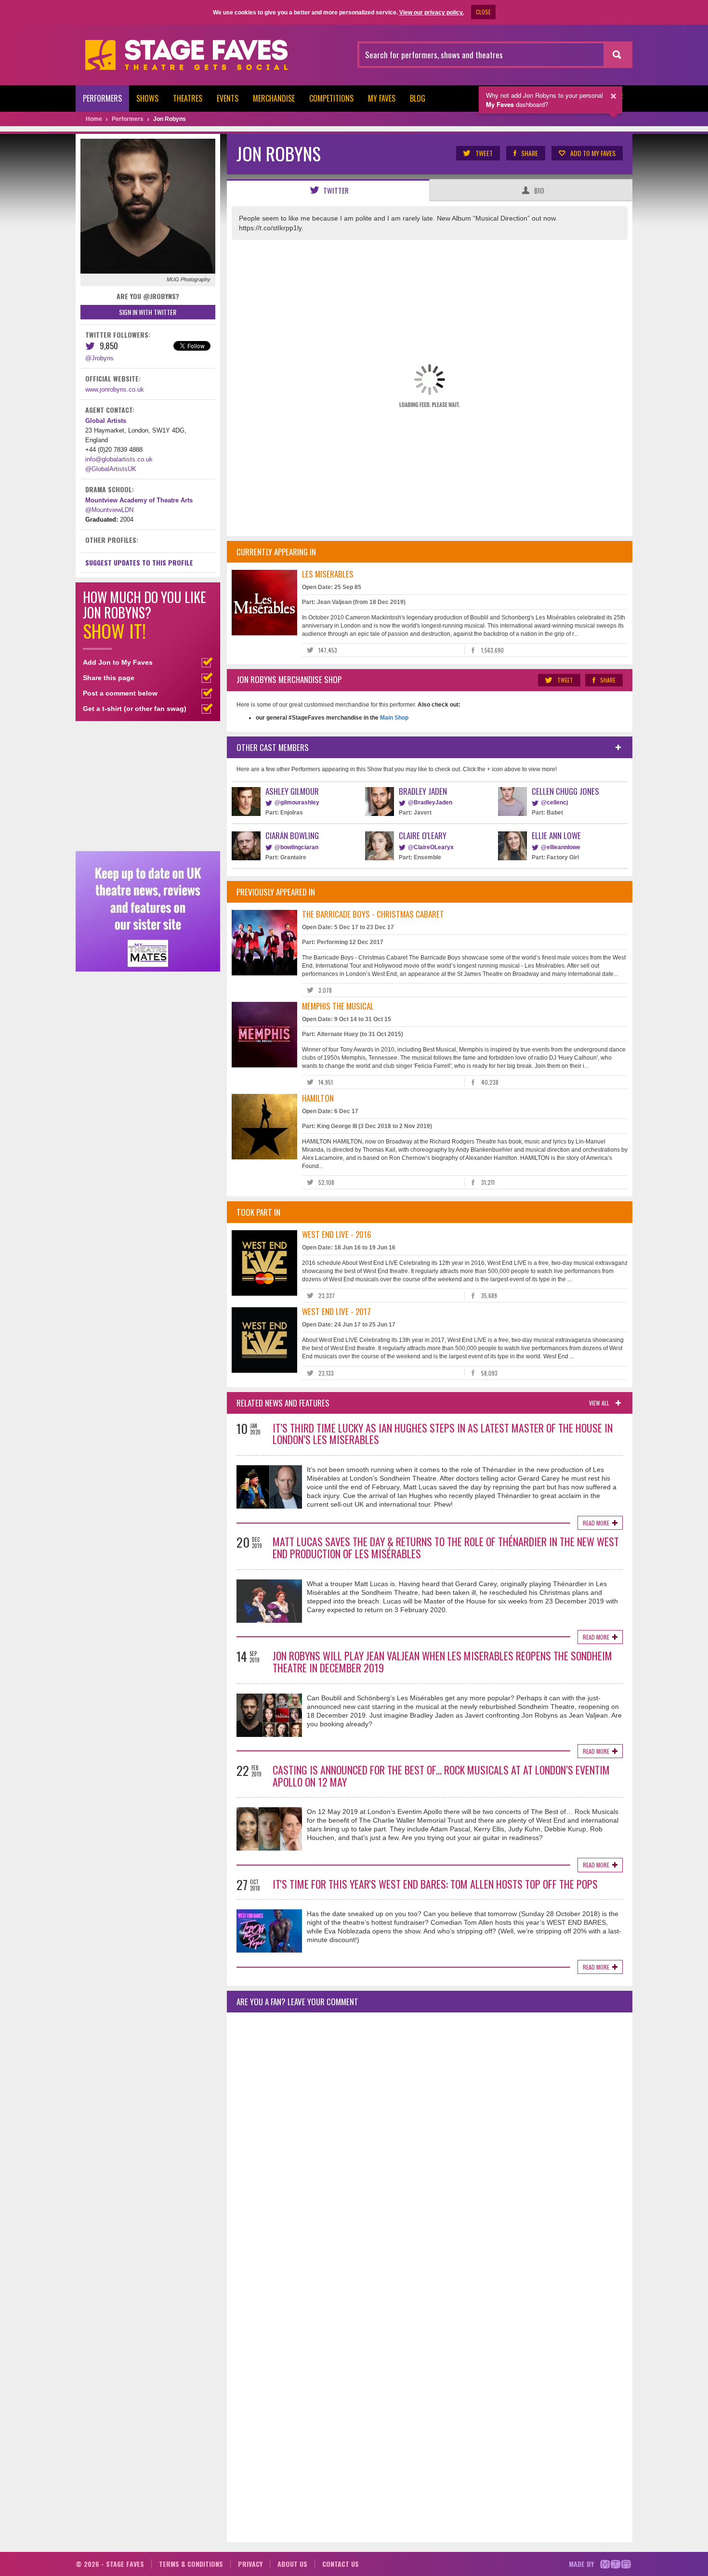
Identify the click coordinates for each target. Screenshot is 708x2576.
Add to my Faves (593, 153)
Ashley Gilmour (292, 791)
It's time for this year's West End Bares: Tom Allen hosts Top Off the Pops (435, 1884)
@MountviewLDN (109, 510)
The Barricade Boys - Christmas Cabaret (373, 914)
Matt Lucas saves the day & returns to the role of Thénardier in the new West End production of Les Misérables (446, 1547)
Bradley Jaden (423, 791)
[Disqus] (430, 2147)
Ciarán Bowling (292, 835)
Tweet (484, 153)
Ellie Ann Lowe (556, 835)
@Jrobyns (99, 358)
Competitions (331, 98)
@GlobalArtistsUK (111, 469)
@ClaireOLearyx (431, 847)
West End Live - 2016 (337, 1234)
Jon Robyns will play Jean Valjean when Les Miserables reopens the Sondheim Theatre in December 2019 (442, 1662)
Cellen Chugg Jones (565, 791)
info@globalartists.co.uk (119, 459)
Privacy (250, 2564)
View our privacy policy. (432, 13)
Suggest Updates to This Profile (139, 562)
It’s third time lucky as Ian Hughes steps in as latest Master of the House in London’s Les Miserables (443, 1434)
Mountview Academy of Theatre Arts (139, 500)
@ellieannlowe (561, 847)
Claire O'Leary (423, 835)
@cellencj (554, 802)
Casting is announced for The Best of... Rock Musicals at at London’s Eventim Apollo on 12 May (441, 1776)
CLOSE (483, 12)
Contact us (341, 2564)
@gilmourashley (297, 802)
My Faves (382, 98)
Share (530, 153)
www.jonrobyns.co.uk (115, 389)
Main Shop (393, 718)
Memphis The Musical (338, 1006)
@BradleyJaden (430, 802)
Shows (147, 98)
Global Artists (106, 421)
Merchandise (274, 98)
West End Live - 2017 (336, 1311)
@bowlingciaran (296, 847)
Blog (418, 98)
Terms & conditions (191, 2564)
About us (292, 2564)
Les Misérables (328, 574)
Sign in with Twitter (148, 312)
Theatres (188, 98)
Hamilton (318, 1098)
